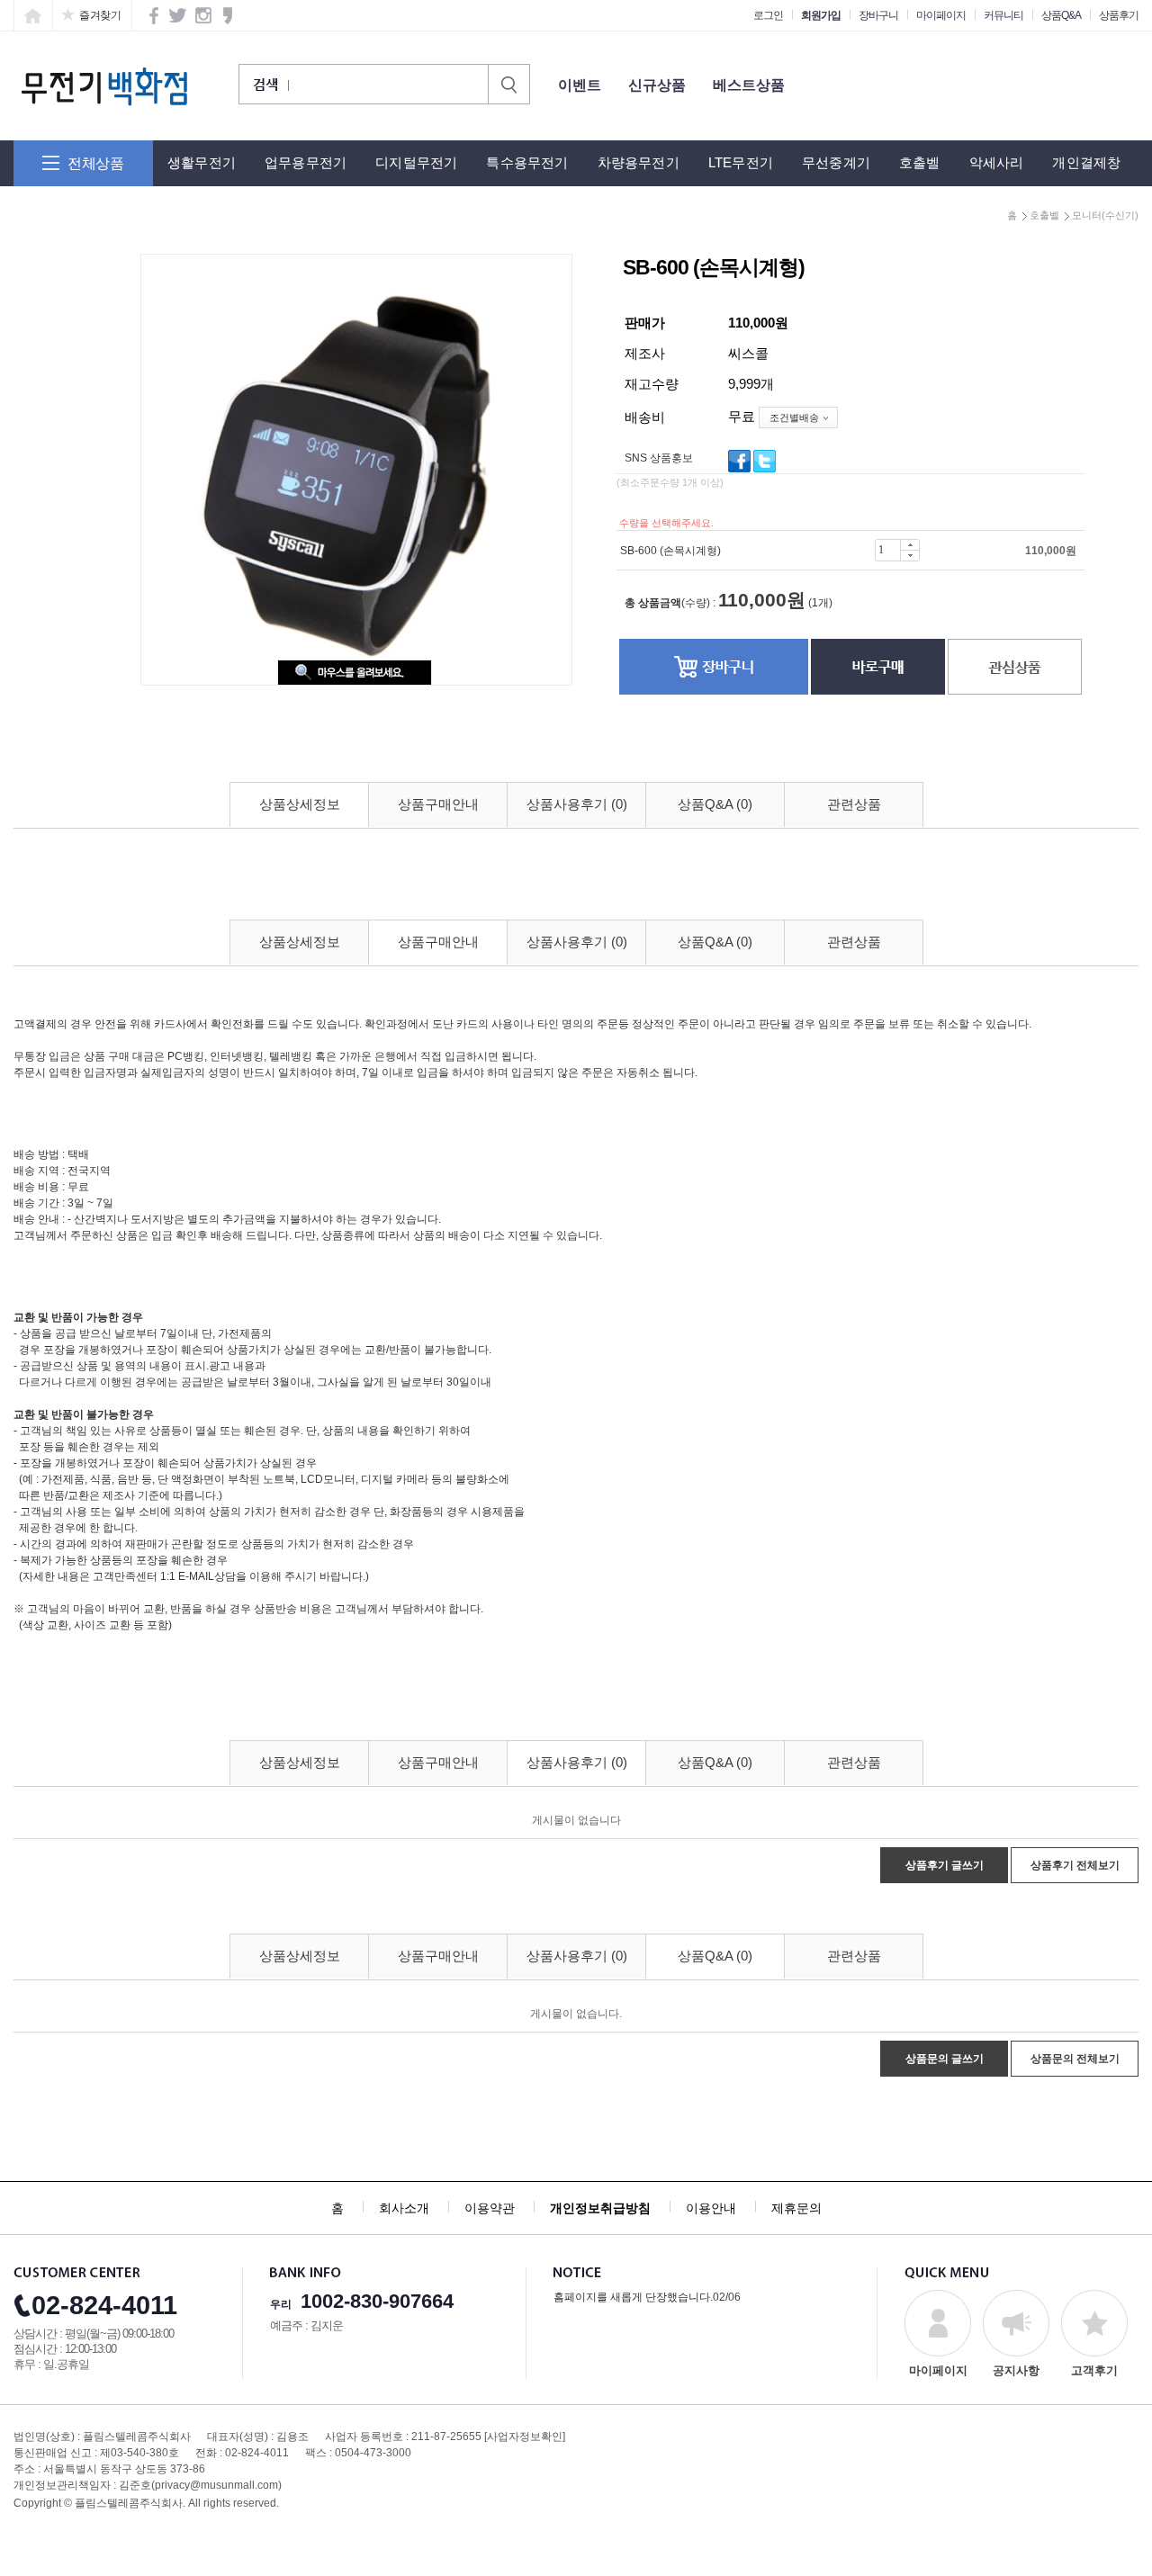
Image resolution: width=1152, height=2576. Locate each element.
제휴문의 (796, 2208)
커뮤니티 (1003, 15)
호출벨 (920, 162)
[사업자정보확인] (525, 2437)
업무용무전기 (306, 162)
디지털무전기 (416, 162)
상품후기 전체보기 (1075, 1865)
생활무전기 (202, 162)
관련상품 (854, 804)
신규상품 (657, 85)
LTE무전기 (741, 162)
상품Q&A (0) (715, 804)
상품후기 (1119, 15)
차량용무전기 (639, 162)
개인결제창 (1086, 162)
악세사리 (997, 162)
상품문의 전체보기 (1075, 2059)
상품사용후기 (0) (577, 804)
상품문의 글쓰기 (945, 2059)
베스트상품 (749, 85)
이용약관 (490, 2208)
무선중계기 (836, 162)
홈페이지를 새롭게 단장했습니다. (633, 2297)
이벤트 (580, 85)
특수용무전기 (527, 162)
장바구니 (878, 15)
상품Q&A (1061, 15)
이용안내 (711, 2208)
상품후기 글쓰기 (945, 1865)
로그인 (768, 15)
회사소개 (404, 2208)
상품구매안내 (438, 804)
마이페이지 (941, 15)
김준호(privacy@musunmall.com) (200, 2485)
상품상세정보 (300, 804)
